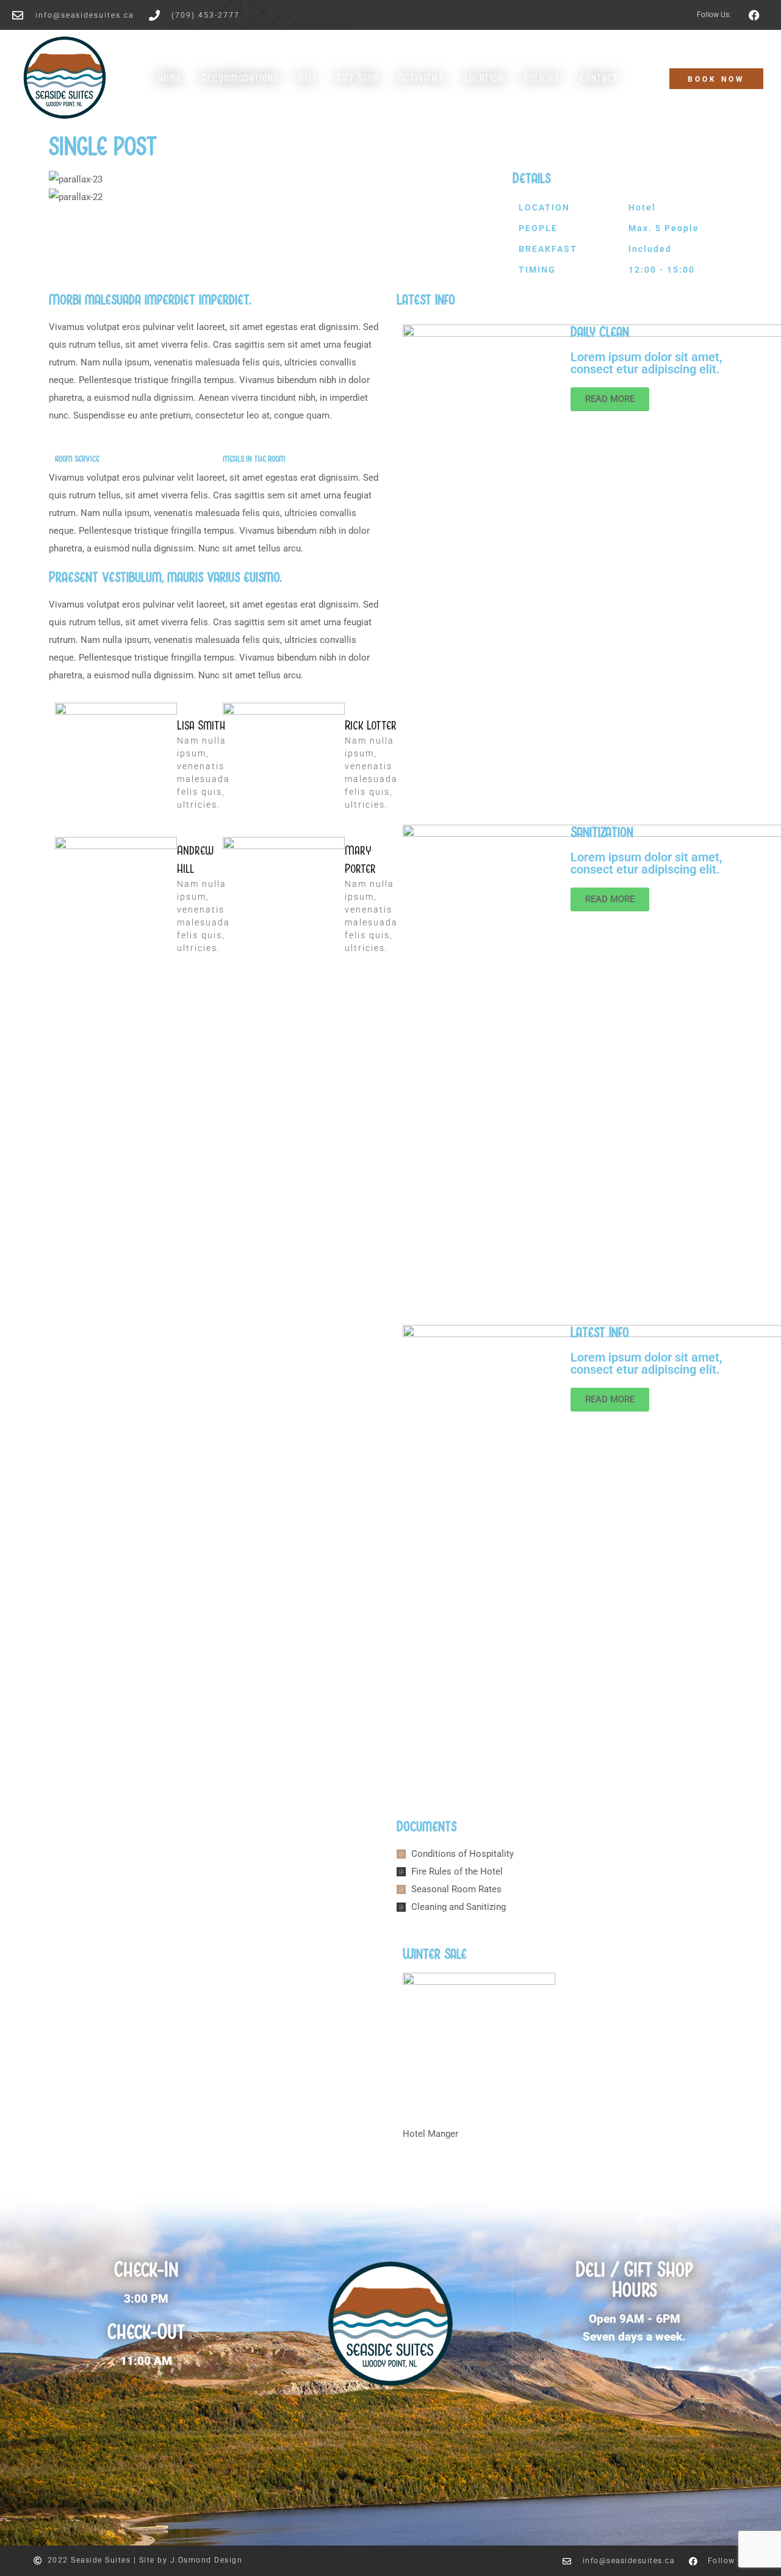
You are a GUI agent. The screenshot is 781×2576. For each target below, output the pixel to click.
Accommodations (240, 78)
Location (484, 78)
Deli (308, 78)
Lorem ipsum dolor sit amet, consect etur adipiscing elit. (647, 363)
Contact (599, 78)
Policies (542, 78)
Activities (422, 78)
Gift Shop (358, 78)
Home (170, 78)
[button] (275, 215)
